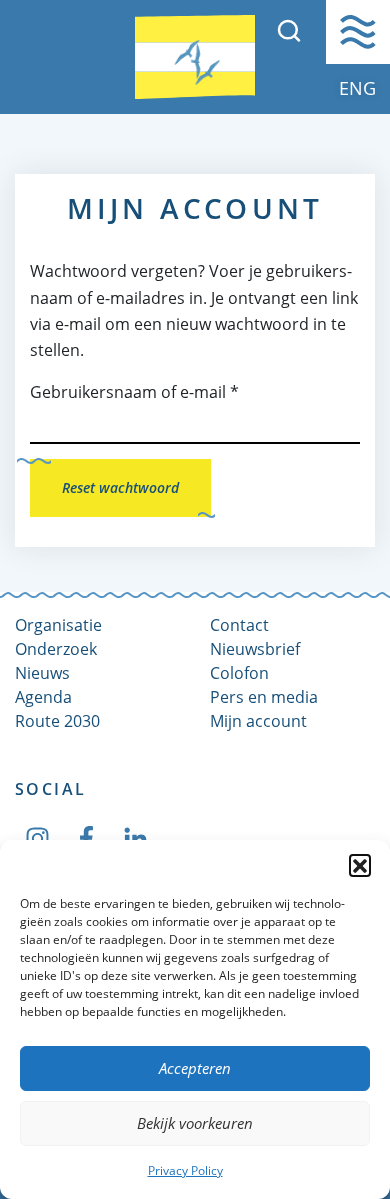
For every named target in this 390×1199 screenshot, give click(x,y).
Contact (239, 625)
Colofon (239, 673)
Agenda (43, 697)
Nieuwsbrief (255, 649)
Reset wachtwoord (120, 487)
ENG (357, 88)
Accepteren (195, 1068)
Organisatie (58, 625)
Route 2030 (57, 721)
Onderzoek (56, 649)
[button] (360, 865)
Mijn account (258, 721)
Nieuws (42, 673)
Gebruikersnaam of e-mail (134, 392)
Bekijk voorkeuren (195, 1123)
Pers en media (264, 697)
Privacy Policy (185, 1170)
